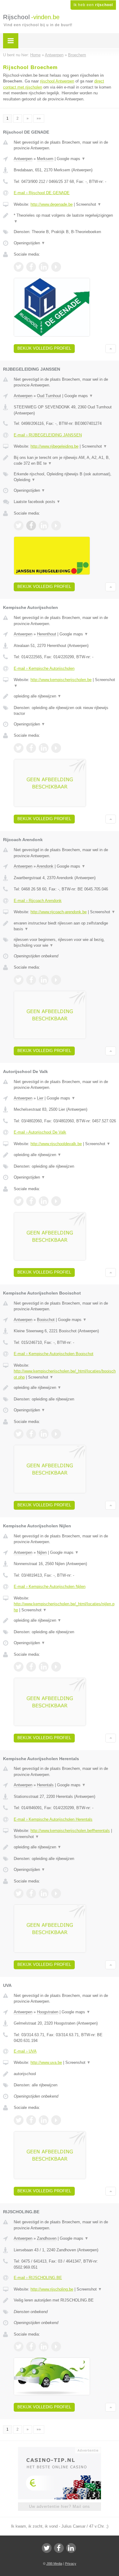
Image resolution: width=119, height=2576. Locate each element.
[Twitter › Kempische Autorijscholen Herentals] (19, 1893)
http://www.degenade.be (52, 204)
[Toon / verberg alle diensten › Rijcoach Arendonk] (65, 943)
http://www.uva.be (46, 2062)
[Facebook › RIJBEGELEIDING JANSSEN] (31, 526)
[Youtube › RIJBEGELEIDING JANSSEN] (56, 526)
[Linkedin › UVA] (44, 2120)
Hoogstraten (48, 2012)
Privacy (71, 2564)
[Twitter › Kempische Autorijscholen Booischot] (19, 1434)
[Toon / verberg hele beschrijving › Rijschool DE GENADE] (65, 218)
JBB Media (54, 2564)
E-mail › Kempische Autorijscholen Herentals (53, 1819)
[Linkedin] (71, 2548)
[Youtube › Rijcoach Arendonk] (56, 980)
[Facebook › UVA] (31, 2120)
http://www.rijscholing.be (52, 2289)
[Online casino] (60, 2450)
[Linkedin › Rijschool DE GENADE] (44, 267)
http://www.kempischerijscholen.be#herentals (70, 1831)
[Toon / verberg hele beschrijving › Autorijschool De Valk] (65, 1155)
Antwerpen (23, 159)
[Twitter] (47, 2548)
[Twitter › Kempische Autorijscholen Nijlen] (19, 1667)
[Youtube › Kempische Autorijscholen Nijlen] (56, 1667)
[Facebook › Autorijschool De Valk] (31, 1201)
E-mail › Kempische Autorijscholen (44, 668)
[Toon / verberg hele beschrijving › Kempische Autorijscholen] (65, 696)
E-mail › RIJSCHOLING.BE (38, 2278)
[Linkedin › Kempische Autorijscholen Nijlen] (44, 1667)
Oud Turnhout (49, 396)
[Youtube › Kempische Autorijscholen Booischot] (56, 1434)
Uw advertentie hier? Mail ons (60, 2506)
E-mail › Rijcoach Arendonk (38, 901)
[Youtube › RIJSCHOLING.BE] (56, 2347)
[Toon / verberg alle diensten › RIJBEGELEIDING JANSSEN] (65, 477)
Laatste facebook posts (37, 502)
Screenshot (89, 204)
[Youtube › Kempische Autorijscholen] (56, 748)
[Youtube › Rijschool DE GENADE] (56, 267)
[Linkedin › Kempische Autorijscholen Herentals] (44, 1893)
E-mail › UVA (25, 2051)
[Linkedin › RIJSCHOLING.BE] (44, 2347)
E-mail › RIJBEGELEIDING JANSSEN (48, 435)
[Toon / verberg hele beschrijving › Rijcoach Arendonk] (65, 926)
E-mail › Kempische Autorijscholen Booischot (54, 1354)
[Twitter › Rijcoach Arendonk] (19, 980)
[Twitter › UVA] (19, 2120)
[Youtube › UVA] (56, 2120)
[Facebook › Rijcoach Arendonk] (31, 980)
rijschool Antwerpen (57, 81)
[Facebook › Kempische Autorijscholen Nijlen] (31, 1667)
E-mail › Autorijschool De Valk (40, 1132)
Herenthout (47, 634)
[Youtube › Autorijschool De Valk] (56, 1201)
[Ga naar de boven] (111, 349)
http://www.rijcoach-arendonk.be (59, 912)
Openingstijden (29, 243)
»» (39, 118)
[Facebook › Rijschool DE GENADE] (31, 267)
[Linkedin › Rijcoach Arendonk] (44, 980)
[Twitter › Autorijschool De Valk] (19, 1201)
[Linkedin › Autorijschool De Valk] (44, 1201)
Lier (40, 1098)
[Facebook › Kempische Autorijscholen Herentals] (31, 1893)
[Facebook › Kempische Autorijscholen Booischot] (31, 1434)
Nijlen (42, 1552)
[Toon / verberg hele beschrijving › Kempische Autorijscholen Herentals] (65, 1847)
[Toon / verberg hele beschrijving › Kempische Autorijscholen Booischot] (65, 1388)
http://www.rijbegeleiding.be (54, 446)
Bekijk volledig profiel (44, 348)
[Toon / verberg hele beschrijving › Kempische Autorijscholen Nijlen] (65, 1620)
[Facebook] (59, 2548)
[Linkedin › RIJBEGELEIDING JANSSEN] (44, 526)
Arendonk (45, 866)
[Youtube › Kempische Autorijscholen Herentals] (56, 1893)
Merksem (45, 159)
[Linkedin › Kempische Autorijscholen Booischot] (44, 1434)
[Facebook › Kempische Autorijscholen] (31, 748)
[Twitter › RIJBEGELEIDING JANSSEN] (19, 526)
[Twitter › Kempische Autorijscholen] (19, 748)
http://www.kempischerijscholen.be (61, 680)
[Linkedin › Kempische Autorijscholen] (44, 748)
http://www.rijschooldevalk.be (56, 1144)
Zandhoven (47, 2238)
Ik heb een (93, 5)
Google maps (71, 159)
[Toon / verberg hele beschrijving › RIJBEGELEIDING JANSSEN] (65, 461)
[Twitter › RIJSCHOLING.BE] (19, 2347)
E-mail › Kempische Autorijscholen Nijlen (50, 1587)
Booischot (46, 1320)
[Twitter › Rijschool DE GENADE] (19, 267)
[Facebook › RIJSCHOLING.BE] (31, 2347)
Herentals (45, 1785)
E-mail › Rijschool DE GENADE (42, 193)
